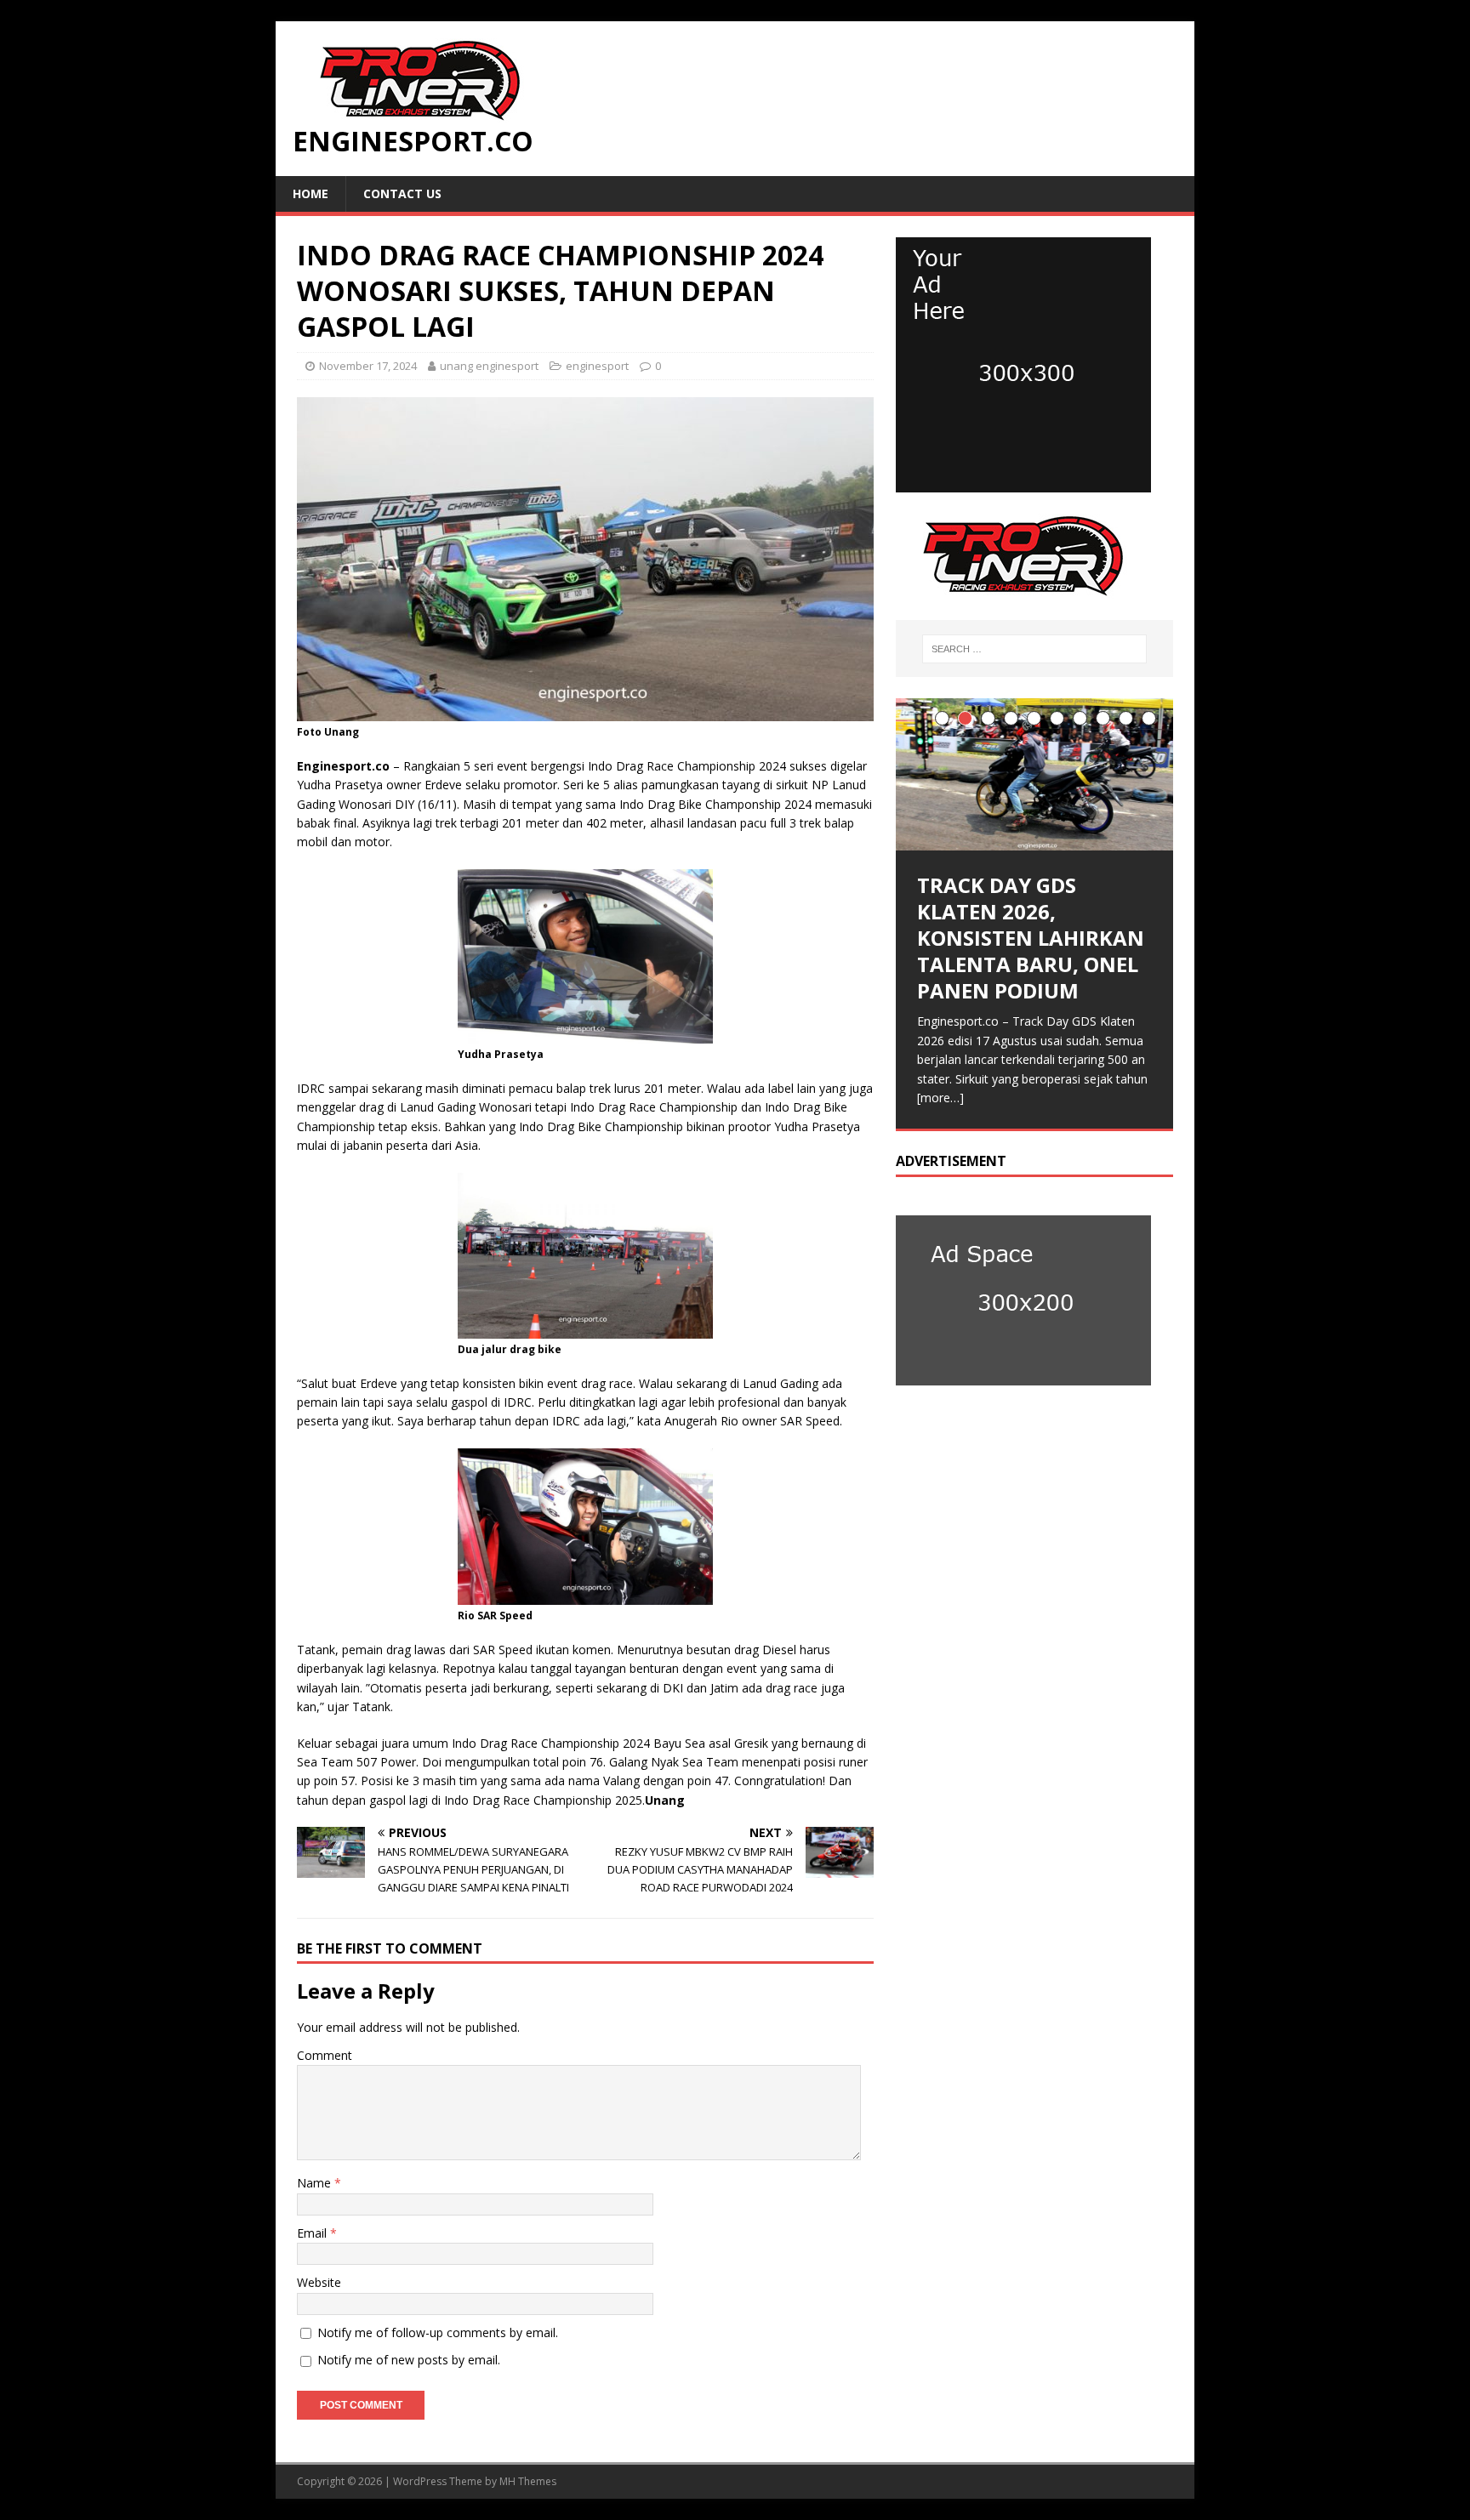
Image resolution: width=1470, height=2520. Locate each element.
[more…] (940, 1098)
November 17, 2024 (368, 366)
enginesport (597, 366)
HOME (311, 193)
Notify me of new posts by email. (409, 2360)
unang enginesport (489, 366)
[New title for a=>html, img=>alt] (1023, 483)
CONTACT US (402, 193)
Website (319, 2282)
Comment (325, 2055)
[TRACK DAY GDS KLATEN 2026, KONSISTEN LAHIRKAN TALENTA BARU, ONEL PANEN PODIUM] (1034, 774)
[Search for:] (1034, 649)
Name (316, 2183)
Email (313, 2233)
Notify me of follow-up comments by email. (438, 2332)
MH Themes (528, 2481)
